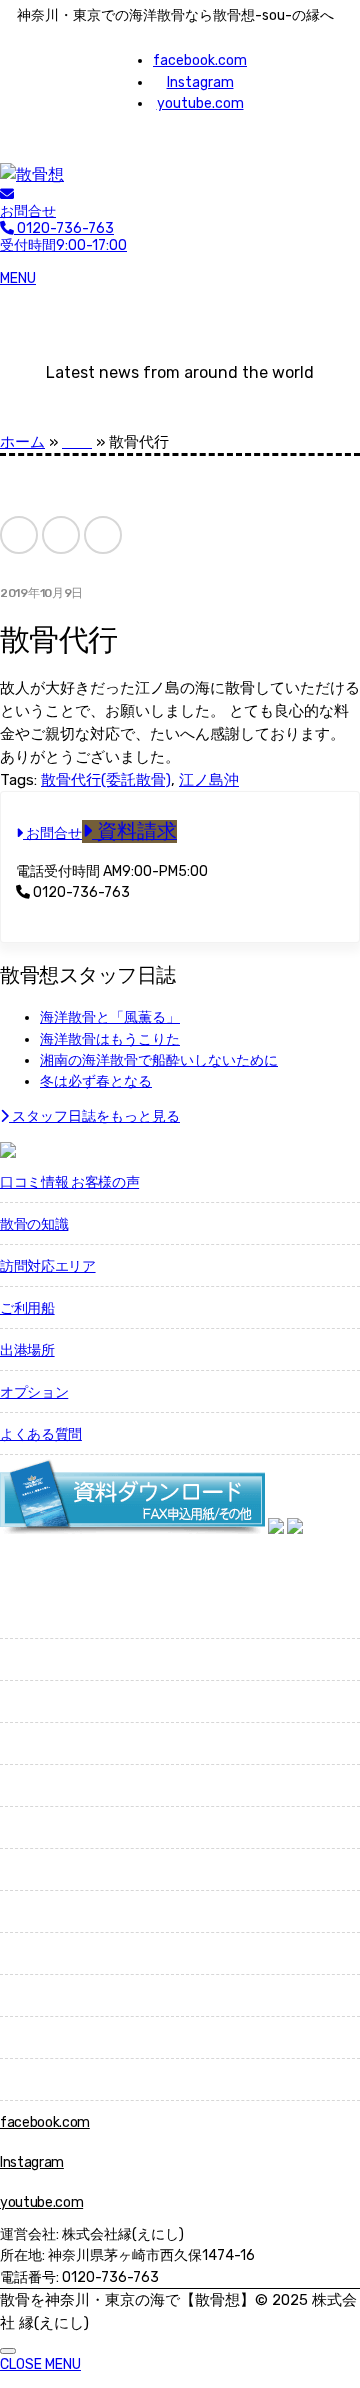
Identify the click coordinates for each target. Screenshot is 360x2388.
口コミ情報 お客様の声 (69, 1182)
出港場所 (27, 1350)
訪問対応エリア (48, 1266)
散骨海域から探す (54, 1618)
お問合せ (28, 211)
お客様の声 (34, 1870)
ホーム (22, 442)
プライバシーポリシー (68, 2080)
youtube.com (200, 103)
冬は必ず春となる (96, 1081)
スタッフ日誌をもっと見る (94, 1116)
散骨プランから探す (61, 1660)
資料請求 (134, 831)
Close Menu (40, 2364)
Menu (18, 278)
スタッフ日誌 (41, 2038)
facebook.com (200, 60)
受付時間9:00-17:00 (63, 237)
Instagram (200, 82)
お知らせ (27, 1996)
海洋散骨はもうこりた (110, 1039)
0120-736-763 (80, 892)
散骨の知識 (34, 1224)
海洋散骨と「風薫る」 (110, 1017)
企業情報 (27, 1954)
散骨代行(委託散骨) (106, 780)
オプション (34, 1392)
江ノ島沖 (209, 780)
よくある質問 (41, 1434)
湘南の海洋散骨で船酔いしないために (159, 1060)
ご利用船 (27, 1308)
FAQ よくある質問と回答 (74, 1912)
